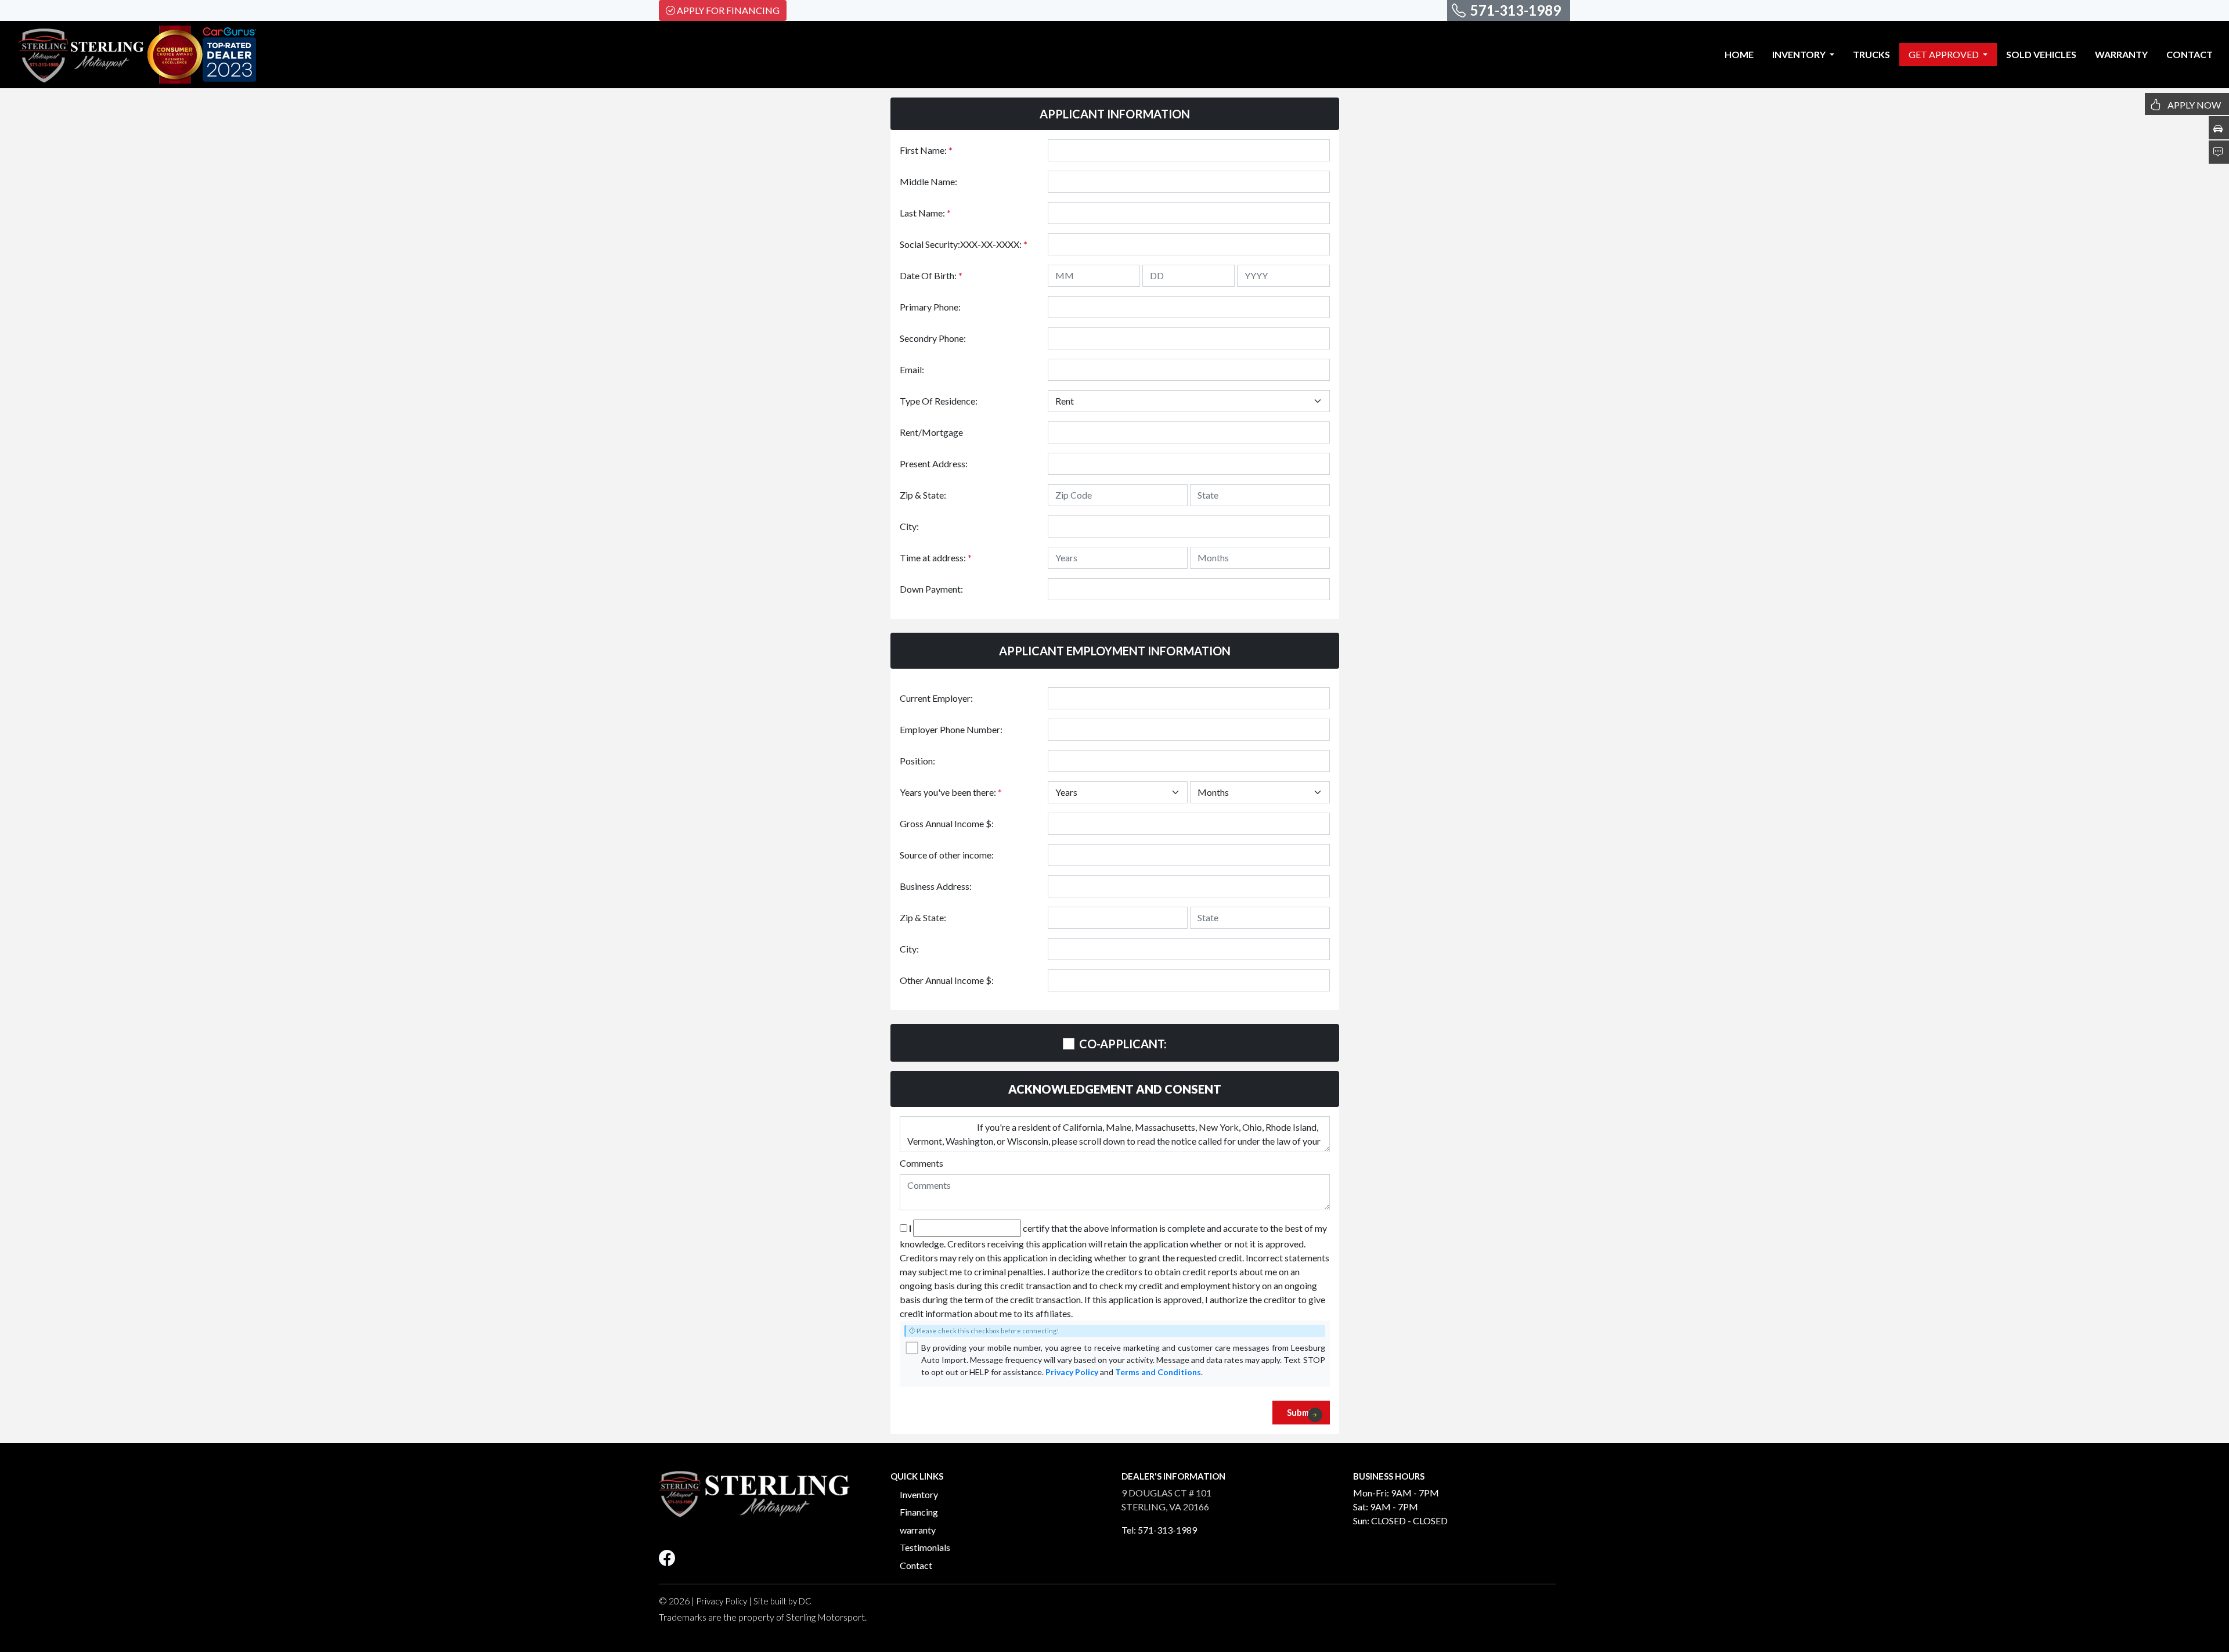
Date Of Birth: (931, 275)
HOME (1739, 54)
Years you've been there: (951, 792)
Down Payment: (931, 589)
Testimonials (925, 1547)
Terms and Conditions (1158, 1372)
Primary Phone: (930, 307)
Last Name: (925, 213)
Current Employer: (936, 698)
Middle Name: (928, 181)
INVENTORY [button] (1800, 54)
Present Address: (934, 464)
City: (909, 526)
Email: (912, 369)
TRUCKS (1871, 54)
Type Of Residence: (939, 401)
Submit (1301, 1412)
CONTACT (2190, 54)
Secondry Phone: (933, 338)
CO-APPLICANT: (1123, 1044)
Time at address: (936, 558)
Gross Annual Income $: (947, 823)
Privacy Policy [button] (722, 1601)
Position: (917, 761)
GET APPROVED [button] (1945, 54)
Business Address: (936, 886)
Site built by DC (782, 1601)
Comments (921, 1163)
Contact (916, 1565)
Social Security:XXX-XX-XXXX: (964, 244)
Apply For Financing (728, 10)
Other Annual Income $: (947, 980)
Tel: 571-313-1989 (1159, 1530)
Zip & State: (923, 495)
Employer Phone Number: (951, 729)
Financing (919, 1512)
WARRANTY (2121, 54)
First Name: (926, 150)
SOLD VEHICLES (2041, 54)
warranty (918, 1530)
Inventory (919, 1494)
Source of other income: (947, 855)
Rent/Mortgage (931, 432)
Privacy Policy (1072, 1372)
